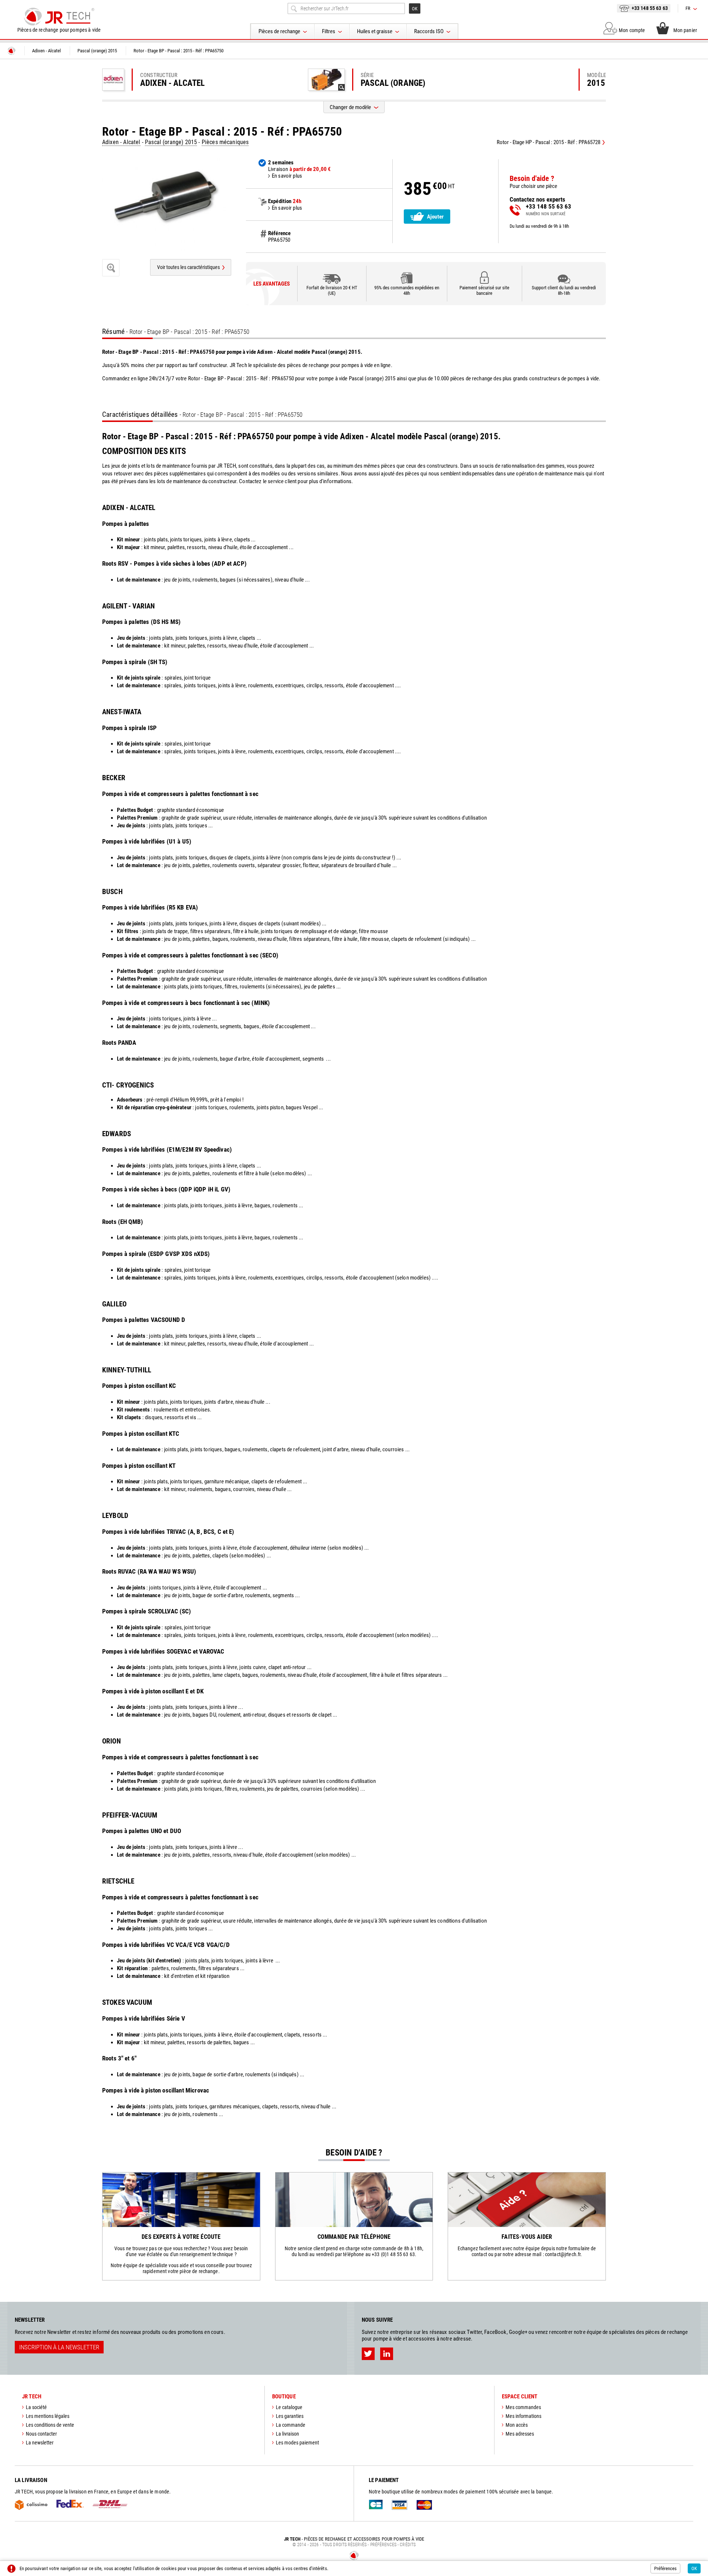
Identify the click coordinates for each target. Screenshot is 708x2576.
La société (36, 2407)
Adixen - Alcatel (121, 142)
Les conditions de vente (50, 2425)
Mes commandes (523, 2407)
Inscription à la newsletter (59, 2347)
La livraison (287, 2434)
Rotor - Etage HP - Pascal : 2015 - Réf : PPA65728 (549, 142)
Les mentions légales (48, 2416)
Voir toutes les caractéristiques (188, 267)
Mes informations (523, 2416)
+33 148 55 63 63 (650, 8)
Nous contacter (41, 2434)
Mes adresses (520, 2434)
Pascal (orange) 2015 (171, 142)
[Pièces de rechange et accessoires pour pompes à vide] (59, 17)
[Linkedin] (387, 2354)
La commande (291, 2425)
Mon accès (517, 2425)
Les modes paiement (297, 2443)
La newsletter (40, 2443)
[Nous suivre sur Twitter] (368, 2354)
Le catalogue (289, 2407)
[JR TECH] (11, 51)
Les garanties (290, 2416)
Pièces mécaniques (225, 142)
